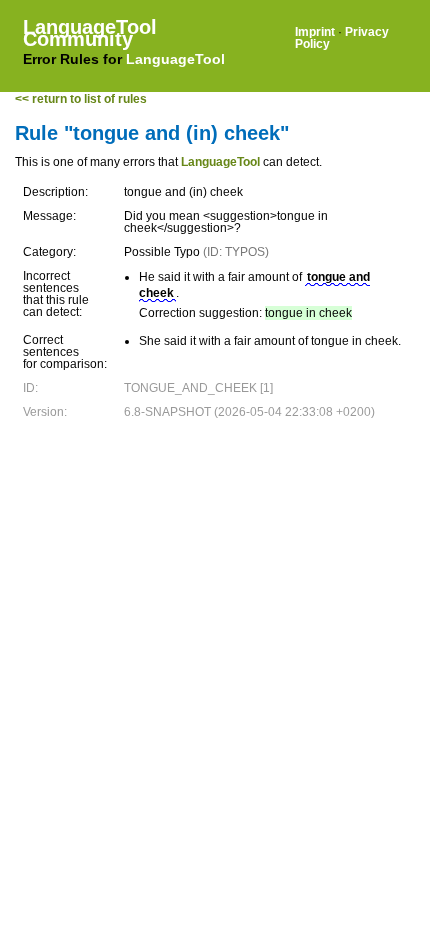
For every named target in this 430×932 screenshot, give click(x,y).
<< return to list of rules (81, 99)
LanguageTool (175, 59)
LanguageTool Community (90, 33)
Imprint (315, 32)
